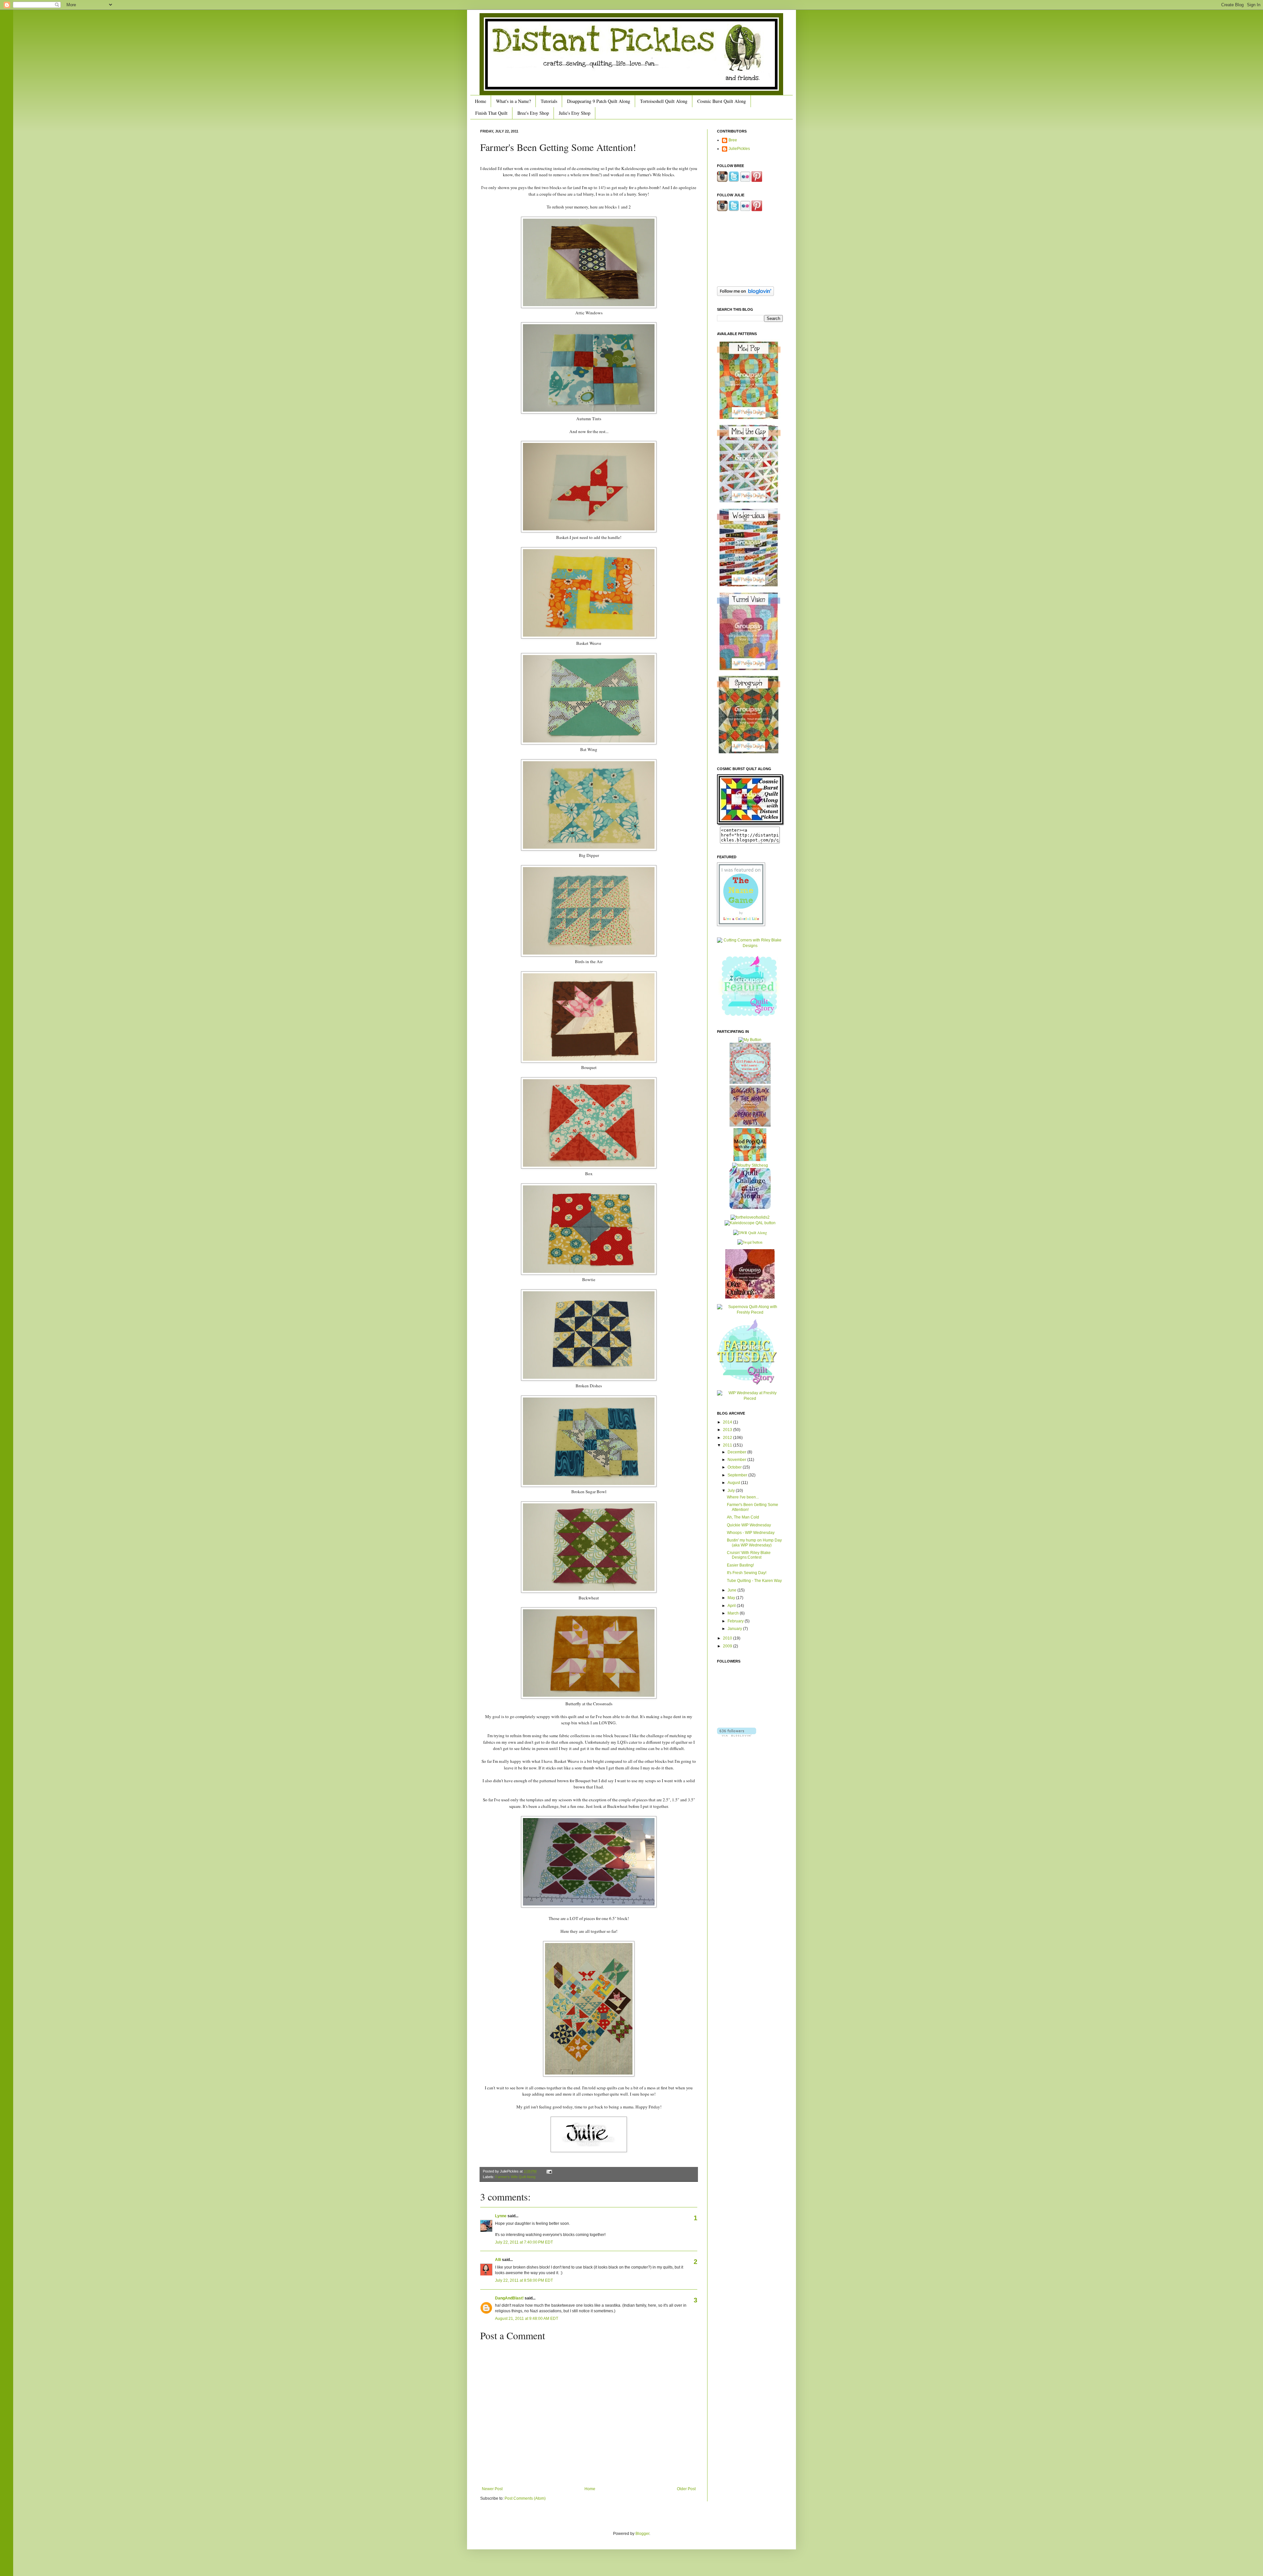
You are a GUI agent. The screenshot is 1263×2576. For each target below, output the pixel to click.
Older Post (686, 2489)
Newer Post (492, 2489)
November (737, 1460)
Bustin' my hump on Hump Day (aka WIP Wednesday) (754, 1543)
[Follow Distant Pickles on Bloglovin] (745, 295)
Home (481, 101)
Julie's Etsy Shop (575, 113)
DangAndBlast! (509, 2298)
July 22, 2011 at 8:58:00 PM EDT (524, 2280)
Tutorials (549, 101)
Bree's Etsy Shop (533, 113)
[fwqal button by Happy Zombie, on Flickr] (750, 1242)
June (732, 1590)
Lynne (501, 2216)
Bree (733, 140)
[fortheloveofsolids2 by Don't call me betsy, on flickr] (750, 1217)
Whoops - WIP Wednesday (751, 1533)
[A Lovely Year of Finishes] (750, 1040)
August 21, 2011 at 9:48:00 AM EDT (527, 2319)
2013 (728, 1430)
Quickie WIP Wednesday (749, 1525)
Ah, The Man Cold (743, 1517)
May (732, 1598)
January (735, 1629)
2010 (728, 1638)
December (737, 1452)
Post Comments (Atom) (525, 2498)
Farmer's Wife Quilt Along (515, 2177)
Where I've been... (743, 1497)
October (735, 1467)
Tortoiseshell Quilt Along (664, 101)
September (738, 1475)
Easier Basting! (740, 1565)
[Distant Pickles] (751, 824)
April (732, 1606)
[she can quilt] (750, 1082)
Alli (498, 2260)
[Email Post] (548, 2171)
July (732, 1491)
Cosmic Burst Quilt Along (722, 101)
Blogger (642, 2534)
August (734, 1483)
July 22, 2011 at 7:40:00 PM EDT (524, 2242)
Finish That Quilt (491, 113)
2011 (728, 1445)
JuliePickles (739, 149)
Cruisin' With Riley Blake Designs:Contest (749, 1555)
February (736, 1621)
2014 (728, 1422)
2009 (728, 1646)
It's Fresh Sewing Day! (747, 1573)
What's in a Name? (513, 101)
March (734, 1613)
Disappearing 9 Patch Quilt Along (599, 101)
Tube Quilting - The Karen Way (754, 1581)
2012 (728, 1438)
